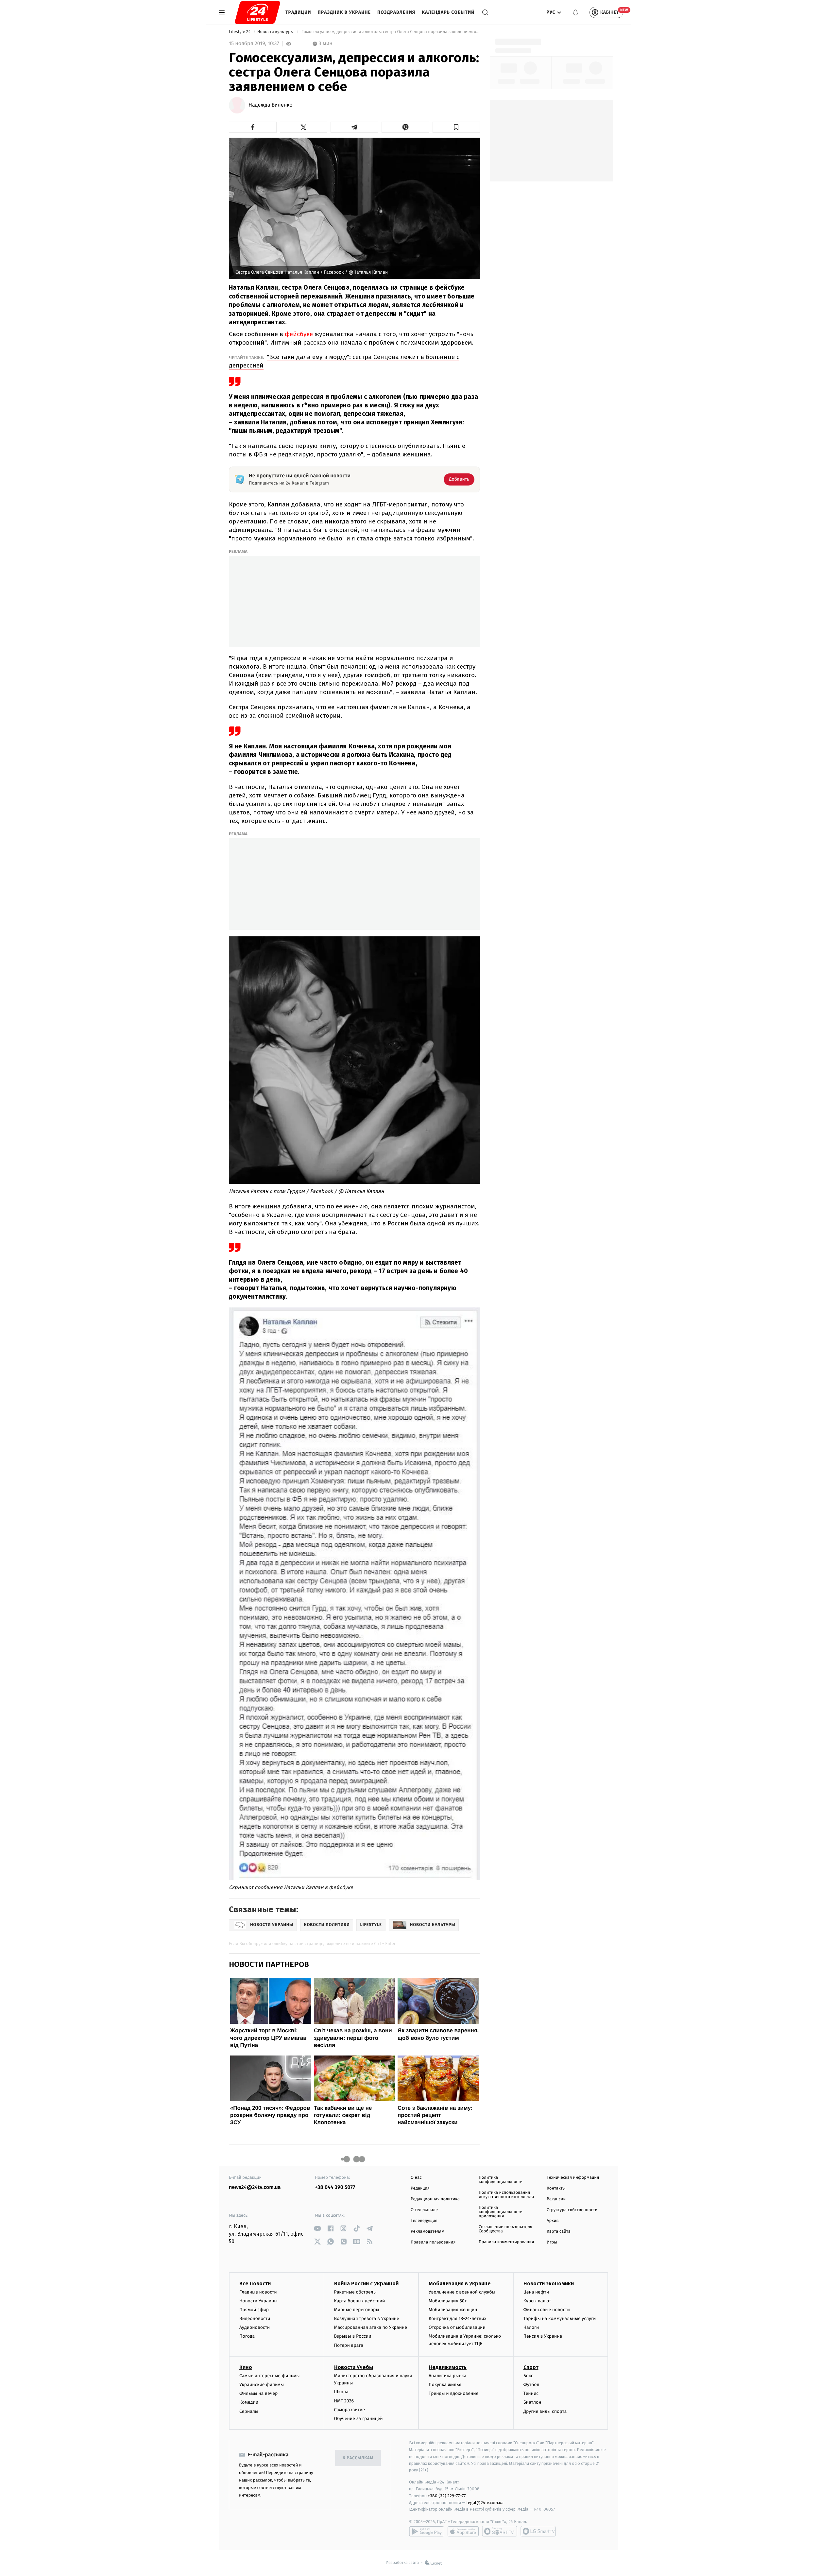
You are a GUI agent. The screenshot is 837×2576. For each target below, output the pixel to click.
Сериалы (249, 2411)
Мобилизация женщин (453, 2310)
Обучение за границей (359, 2419)
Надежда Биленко (271, 105)
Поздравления (396, 12)
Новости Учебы (354, 2367)
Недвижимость (448, 2367)
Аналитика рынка (448, 2376)
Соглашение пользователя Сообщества (505, 2229)
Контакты (556, 2188)
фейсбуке (300, 334)
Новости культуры (276, 32)
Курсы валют (537, 2301)
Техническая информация (573, 2178)
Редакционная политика (435, 2199)
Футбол (531, 2385)
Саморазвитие (350, 2410)
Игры (552, 2242)
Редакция (420, 2188)
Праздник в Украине (344, 12)
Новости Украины (258, 2301)
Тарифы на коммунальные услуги (560, 2319)
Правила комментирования (506, 2242)
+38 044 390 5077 (335, 2187)
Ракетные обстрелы (355, 2292)
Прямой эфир (254, 2310)
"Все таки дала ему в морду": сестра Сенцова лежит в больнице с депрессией (344, 361)
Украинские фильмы (262, 2385)
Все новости (255, 2284)
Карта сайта (559, 2232)
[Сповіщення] (575, 12)
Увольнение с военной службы (462, 2292)
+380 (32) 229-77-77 (447, 2496)
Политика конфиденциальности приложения (501, 2212)
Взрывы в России (353, 2336)
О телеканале (424, 2210)
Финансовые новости (547, 2310)
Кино (246, 2367)
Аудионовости (255, 2327)
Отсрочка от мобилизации (457, 2327)
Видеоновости (255, 2319)
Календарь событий (448, 12)
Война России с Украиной (366, 2284)
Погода (247, 2336)
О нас (416, 2178)
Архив (553, 2221)
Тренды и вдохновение (453, 2393)
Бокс (528, 2376)
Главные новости (258, 2292)
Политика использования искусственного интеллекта (506, 2195)
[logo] (257, 12)
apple (463, 2531)
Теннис (531, 2393)
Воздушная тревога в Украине (367, 2319)
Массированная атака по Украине (371, 2327)
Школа (341, 2392)
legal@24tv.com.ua (485, 2503)
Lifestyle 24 (240, 32)
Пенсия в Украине (543, 2336)
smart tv (500, 2531)
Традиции (298, 12)
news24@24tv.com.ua (255, 2187)
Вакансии (556, 2199)
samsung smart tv (538, 2531)
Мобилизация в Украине (460, 2284)
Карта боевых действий (360, 2301)
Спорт (531, 2367)
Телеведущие (424, 2221)
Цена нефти (536, 2292)
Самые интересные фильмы (269, 2376)
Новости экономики (549, 2284)
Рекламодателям (427, 2232)
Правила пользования (433, 2242)
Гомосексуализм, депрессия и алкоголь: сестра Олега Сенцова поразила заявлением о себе (390, 32)
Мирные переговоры (357, 2310)
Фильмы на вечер (258, 2393)
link (317, 2228)
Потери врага (349, 2345)
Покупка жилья (445, 2385)
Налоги (531, 2327)
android (427, 2531)
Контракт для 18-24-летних (458, 2319)
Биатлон (532, 2402)
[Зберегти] (456, 127)
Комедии (249, 2402)
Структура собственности (572, 2210)
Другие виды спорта (545, 2411)
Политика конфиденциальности (501, 2180)
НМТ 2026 (344, 2401)
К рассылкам (358, 2458)
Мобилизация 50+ (448, 2301)
